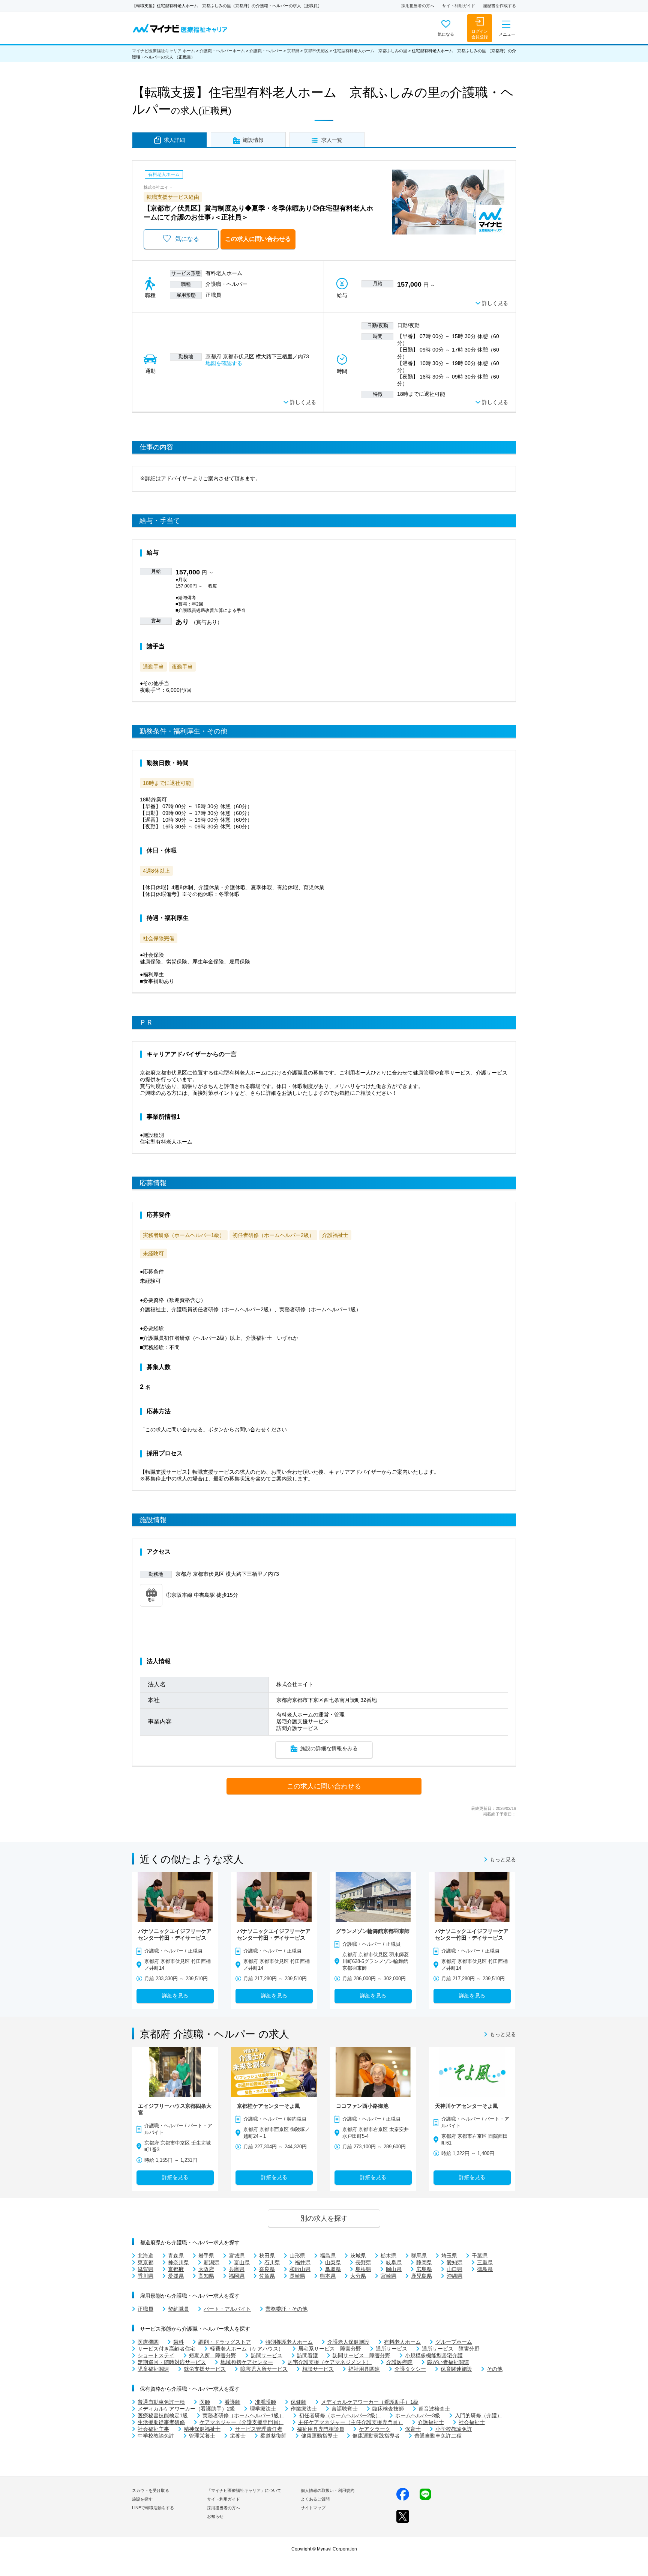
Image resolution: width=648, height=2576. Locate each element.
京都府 (293, 51)
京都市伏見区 (316, 51)
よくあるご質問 (315, 2499)
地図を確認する (224, 363)
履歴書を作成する (499, 6)
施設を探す (142, 2499)
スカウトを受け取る (151, 2490)
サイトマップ (313, 2508)
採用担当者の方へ (418, 6)
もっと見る (503, 1860)
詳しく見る (495, 303)
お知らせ (215, 2516)
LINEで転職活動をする (153, 2508)
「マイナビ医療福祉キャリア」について (244, 2490)
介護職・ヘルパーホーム (222, 51)
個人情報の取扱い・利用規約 (328, 2490)
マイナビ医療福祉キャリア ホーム (163, 51)
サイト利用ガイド (459, 6)
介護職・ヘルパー (266, 51)
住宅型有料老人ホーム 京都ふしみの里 (370, 51)
